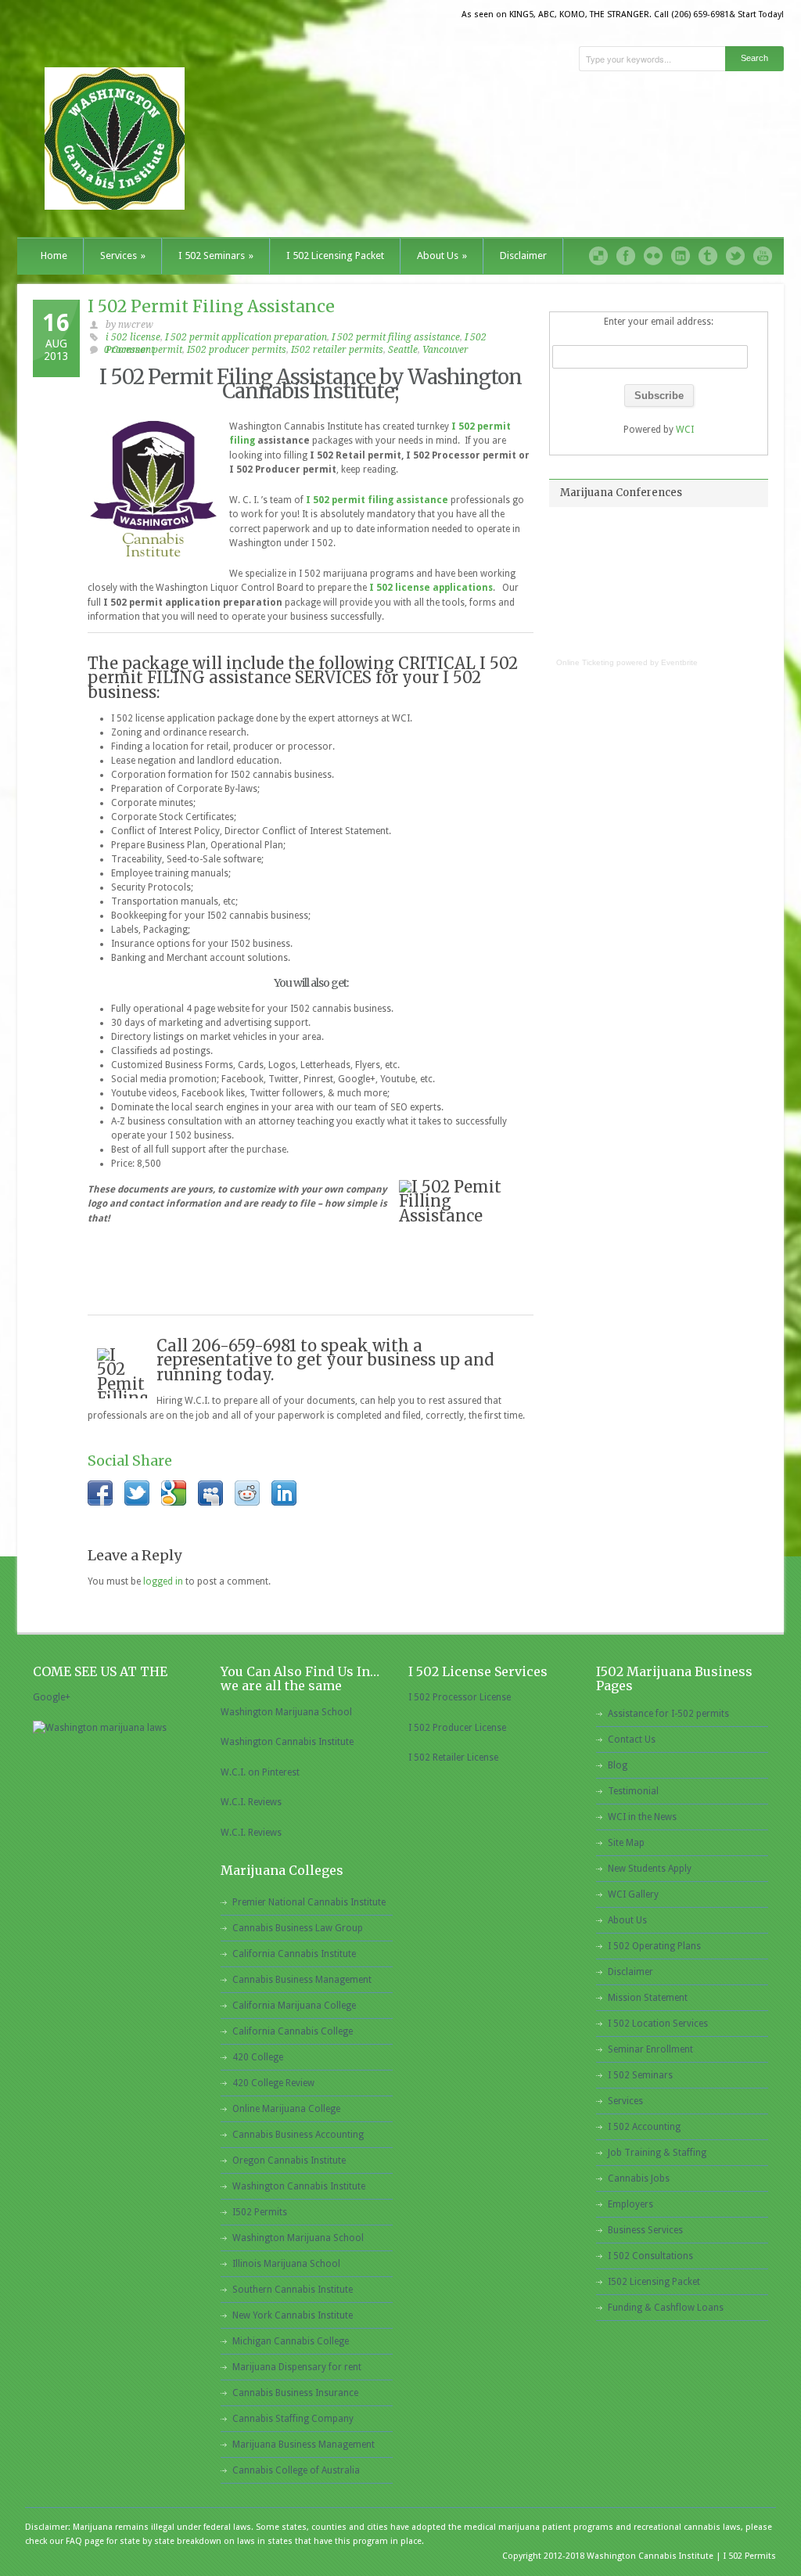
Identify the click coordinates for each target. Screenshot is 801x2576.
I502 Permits (260, 2212)
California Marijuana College (294, 2006)
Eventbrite (679, 662)
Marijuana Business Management (304, 2445)
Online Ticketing (585, 662)
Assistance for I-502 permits (668, 1714)
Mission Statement (648, 1998)
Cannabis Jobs (639, 2178)
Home (54, 255)
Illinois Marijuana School (286, 2264)
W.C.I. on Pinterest (260, 1772)
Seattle (403, 350)
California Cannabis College (293, 2031)
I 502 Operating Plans (654, 1946)
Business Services (645, 2230)
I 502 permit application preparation (246, 337)
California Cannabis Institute (294, 1954)
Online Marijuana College (286, 2109)
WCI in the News (642, 1817)
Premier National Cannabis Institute (309, 1902)
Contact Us (632, 1740)
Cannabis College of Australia (296, 2470)
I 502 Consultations (650, 2256)
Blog (618, 1765)
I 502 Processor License (460, 1697)
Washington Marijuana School (286, 1712)
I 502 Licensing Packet (335, 255)
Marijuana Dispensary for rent (297, 2367)
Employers (630, 2204)
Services (123, 255)
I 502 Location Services (658, 2024)
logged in (163, 1581)
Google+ (52, 1697)
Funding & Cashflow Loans (666, 2308)
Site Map (626, 1843)
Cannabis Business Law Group (298, 1928)
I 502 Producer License (457, 1728)
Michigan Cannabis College (291, 2341)
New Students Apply (650, 1869)
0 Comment (129, 350)
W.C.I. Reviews (251, 1802)
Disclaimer (523, 255)
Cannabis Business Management (302, 1980)
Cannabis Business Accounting (298, 2135)
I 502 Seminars (216, 255)
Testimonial (633, 1791)
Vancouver (445, 350)
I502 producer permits (237, 350)
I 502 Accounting (644, 2127)
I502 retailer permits (337, 350)
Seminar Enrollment (650, 2049)
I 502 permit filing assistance (396, 337)
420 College (258, 2057)
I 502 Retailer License (453, 1758)
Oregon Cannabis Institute (289, 2160)
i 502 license (133, 337)
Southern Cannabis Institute (293, 2290)
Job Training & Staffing (657, 2153)
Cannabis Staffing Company (293, 2419)
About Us (442, 255)
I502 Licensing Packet (654, 2282)
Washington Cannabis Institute (287, 1742)
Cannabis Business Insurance (295, 2393)
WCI (685, 430)
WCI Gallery (633, 1894)
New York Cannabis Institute (293, 2315)
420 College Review (273, 2083)
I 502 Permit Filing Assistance (211, 306)
